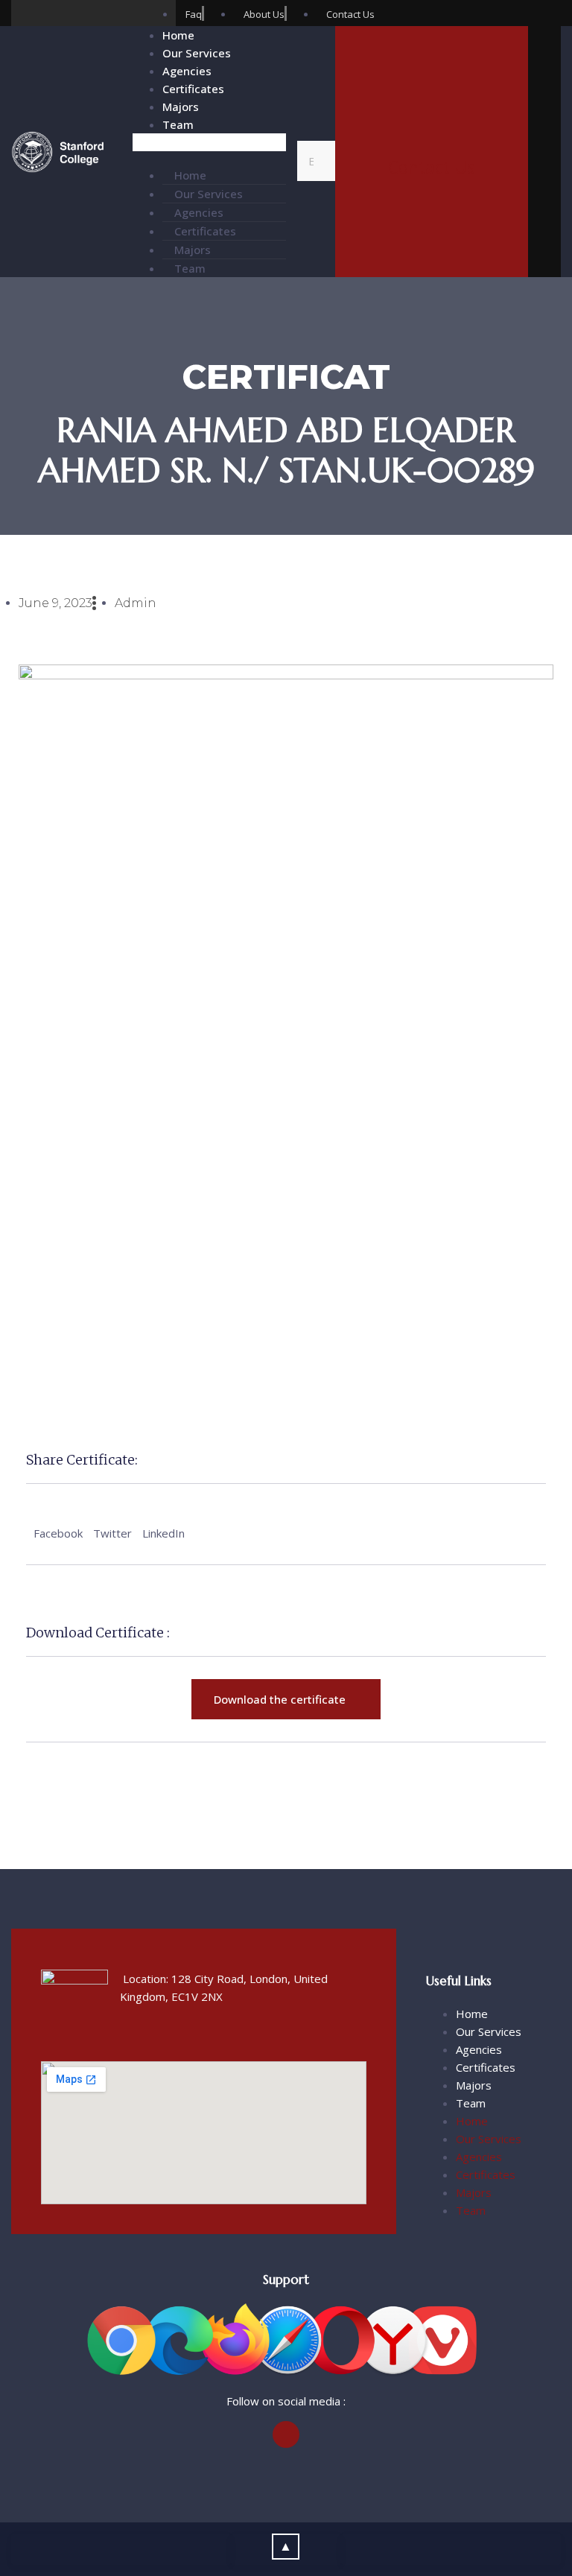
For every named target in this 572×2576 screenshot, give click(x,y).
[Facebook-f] (286, 2434)
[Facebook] (24, 13)
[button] (209, 142)
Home (178, 35)
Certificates (193, 89)
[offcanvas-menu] (544, 155)
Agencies (187, 71)
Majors (181, 107)
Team (178, 124)
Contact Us (432, 167)
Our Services (197, 53)
